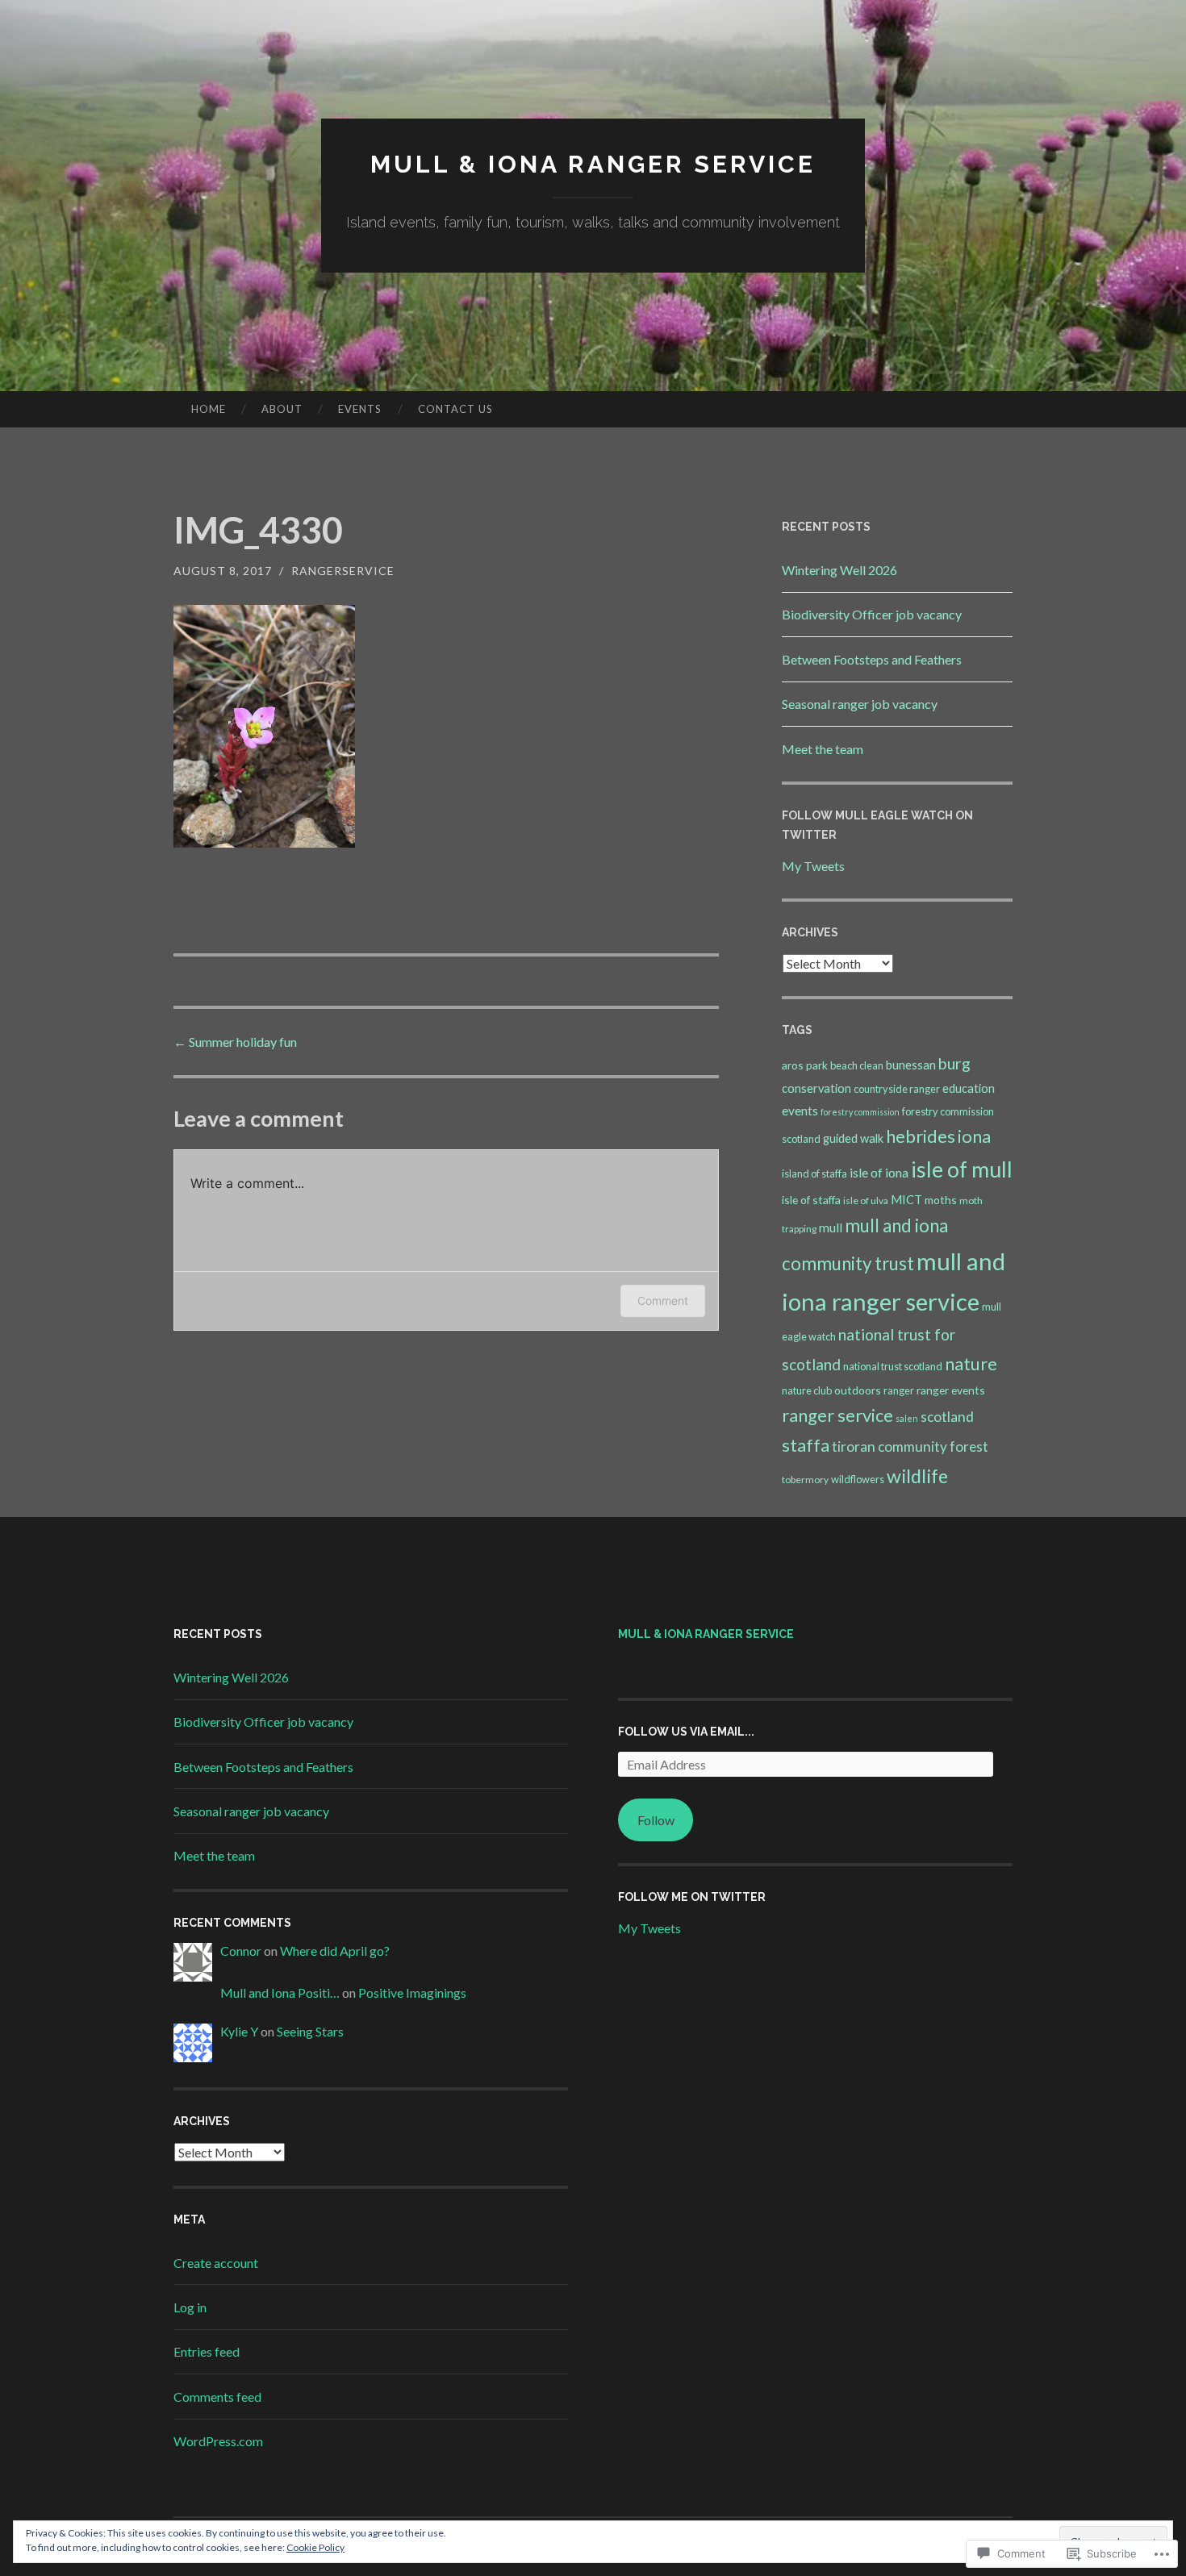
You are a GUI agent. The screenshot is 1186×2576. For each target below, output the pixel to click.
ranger (899, 1390)
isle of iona (879, 1172)
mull (831, 1228)
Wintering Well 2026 (839, 570)
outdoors (858, 1390)
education (969, 1088)
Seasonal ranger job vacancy (860, 704)
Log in (190, 2307)
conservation (816, 1088)
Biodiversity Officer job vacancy (872, 614)
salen (907, 1418)
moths (941, 1200)
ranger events (951, 1390)
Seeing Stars (310, 2031)
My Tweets (813, 866)
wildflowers (858, 1479)
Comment (663, 1301)
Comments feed (217, 2397)
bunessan (911, 1065)
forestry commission (860, 1112)
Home (209, 409)
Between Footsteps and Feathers (872, 659)
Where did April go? (335, 1951)
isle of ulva (866, 1200)
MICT (906, 1200)
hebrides (921, 1136)
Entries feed (207, 2351)
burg (954, 1063)
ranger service (837, 1415)
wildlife (917, 1476)
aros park (805, 1065)
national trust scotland (893, 1366)
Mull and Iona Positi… (280, 1992)
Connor (241, 1951)
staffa (806, 1445)
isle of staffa (811, 1200)
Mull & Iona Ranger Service (593, 164)
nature (971, 1363)
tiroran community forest (910, 1446)
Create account (216, 2263)
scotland (947, 1417)
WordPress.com (218, 2441)
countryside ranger (897, 1089)
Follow (656, 1820)
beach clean (857, 1065)
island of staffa (814, 1173)
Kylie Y (239, 2031)
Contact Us (455, 409)
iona (974, 1136)
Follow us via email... (686, 1732)
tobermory (805, 1480)
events (800, 1111)
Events (360, 409)
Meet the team (823, 749)
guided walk (853, 1138)
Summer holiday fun (235, 1042)
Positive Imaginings (412, 1992)
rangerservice (343, 571)
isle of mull (962, 1169)
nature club (807, 1390)
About (282, 409)
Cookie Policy (315, 2547)
